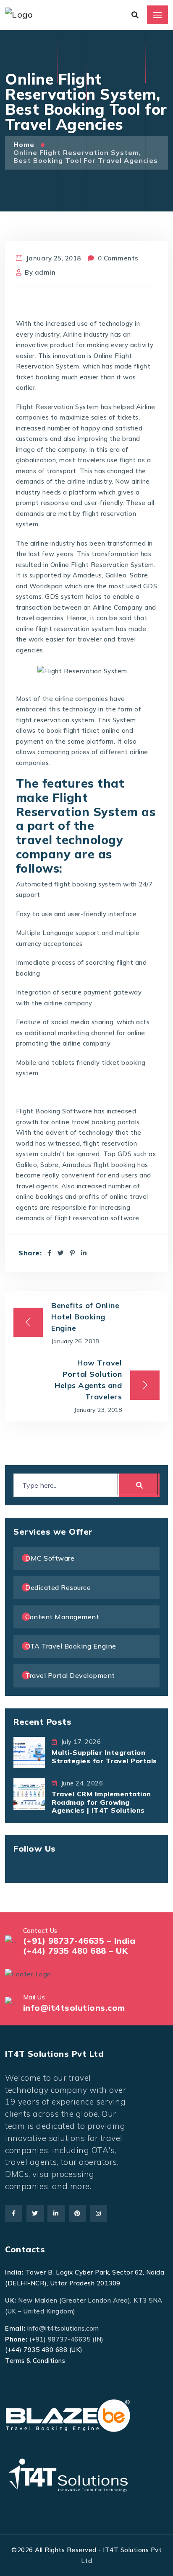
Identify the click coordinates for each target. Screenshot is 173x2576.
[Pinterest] (73, 1253)
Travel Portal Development (70, 1675)
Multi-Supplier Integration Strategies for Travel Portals (104, 1756)
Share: (30, 1253)
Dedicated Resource (58, 1587)
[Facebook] (50, 1253)
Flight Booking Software (54, 1111)
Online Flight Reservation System (102, 565)
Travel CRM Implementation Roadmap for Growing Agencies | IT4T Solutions (101, 1802)
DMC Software (50, 1558)
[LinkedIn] (84, 1253)
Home (25, 144)
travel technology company (70, 847)
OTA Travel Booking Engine (71, 1646)
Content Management (62, 1617)
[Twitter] (61, 1253)
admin (45, 272)
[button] (24, 2552)
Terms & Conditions (35, 2361)
